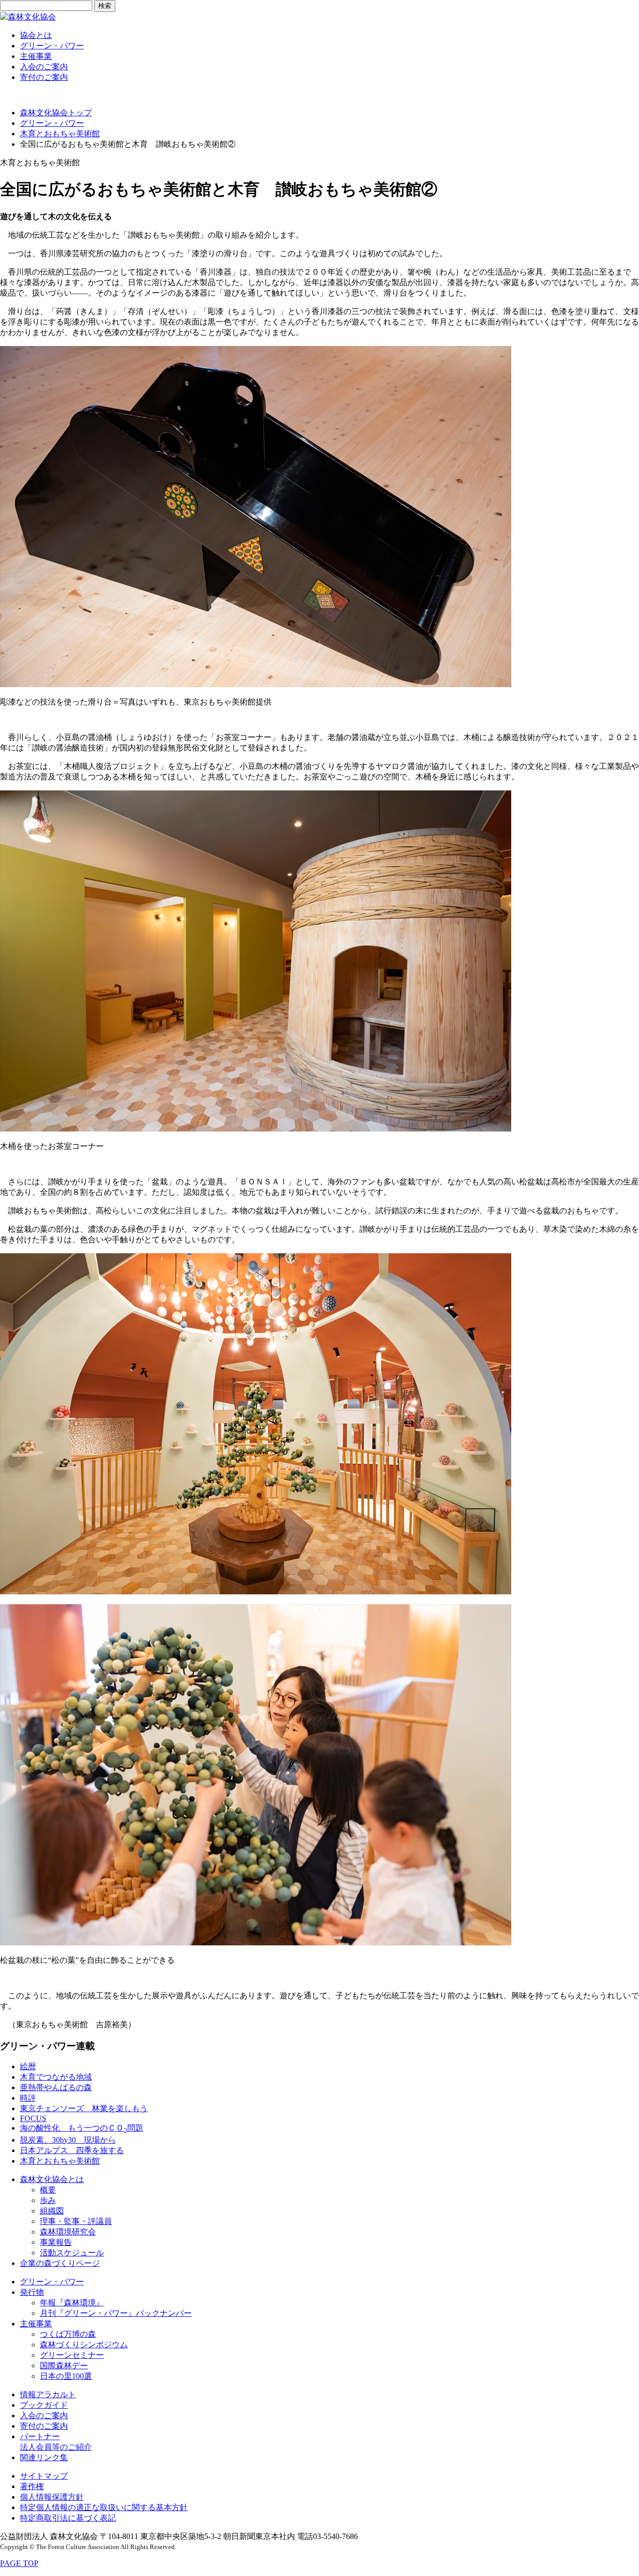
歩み (48, 2200)
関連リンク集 (44, 2457)
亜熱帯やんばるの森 (56, 2087)
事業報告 (56, 2242)
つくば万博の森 (68, 2334)
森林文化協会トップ (56, 113)
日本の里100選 (66, 2376)
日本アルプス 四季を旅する (72, 2150)
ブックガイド (44, 2405)
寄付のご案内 (44, 77)
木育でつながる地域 (56, 2077)
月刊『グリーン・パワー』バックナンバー (116, 2313)
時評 (28, 2098)
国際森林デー (64, 2366)
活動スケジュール (72, 2253)
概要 (48, 2190)
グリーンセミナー (72, 2355)
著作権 (32, 2486)
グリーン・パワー (52, 46)
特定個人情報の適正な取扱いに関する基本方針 (104, 2507)
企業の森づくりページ (60, 2263)
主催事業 (36, 56)
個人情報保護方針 (52, 2497)
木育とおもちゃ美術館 (60, 134)
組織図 (52, 2211)
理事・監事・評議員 (76, 2221)
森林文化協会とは (52, 2179)
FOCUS (33, 2118)
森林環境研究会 (68, 2232)
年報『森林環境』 (72, 2303)
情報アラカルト (48, 2394)
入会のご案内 (44, 67)
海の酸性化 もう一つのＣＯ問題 (82, 2128)
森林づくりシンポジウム (84, 2345)
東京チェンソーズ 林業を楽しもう (84, 2108)
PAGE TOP (19, 2563)
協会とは (36, 35)
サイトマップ (44, 2476)
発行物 (32, 2292)
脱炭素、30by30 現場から (68, 2140)
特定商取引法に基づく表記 (68, 2518)
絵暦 (28, 2066)
